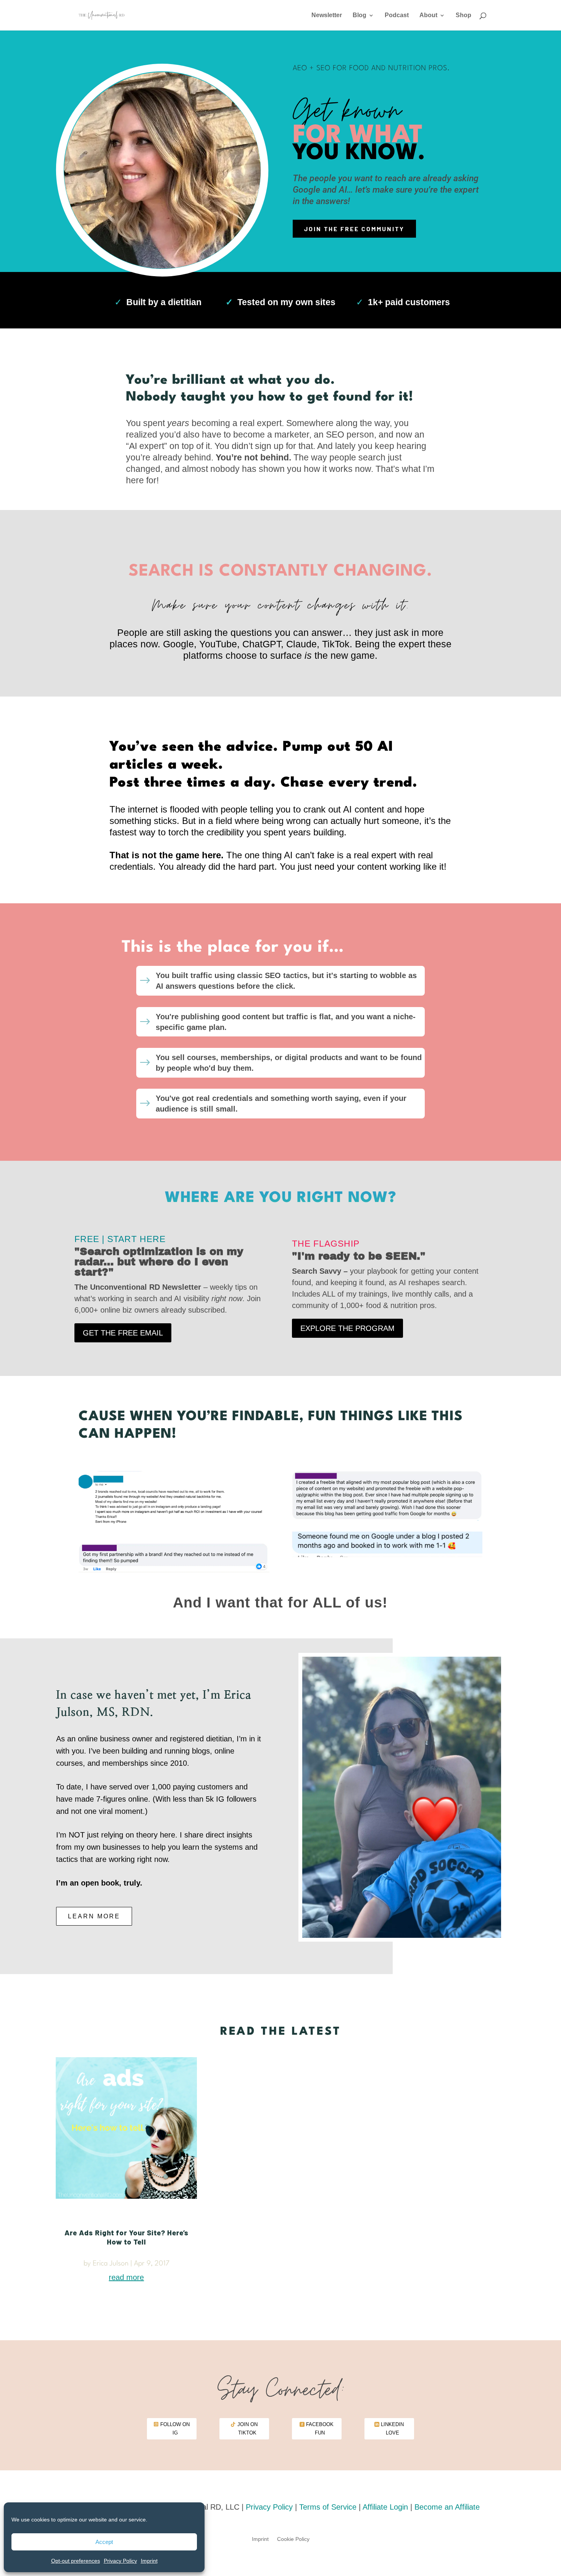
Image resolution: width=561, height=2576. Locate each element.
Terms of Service (328, 2507)
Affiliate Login (385, 2507)
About (428, 15)
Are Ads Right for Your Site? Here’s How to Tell (127, 2237)
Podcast (397, 15)
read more (126, 2277)
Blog (359, 15)
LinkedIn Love (392, 2429)
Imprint (149, 2561)
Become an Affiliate (447, 2507)
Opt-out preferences (76, 2561)
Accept (104, 2542)
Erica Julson (111, 2264)
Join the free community (354, 229)
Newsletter (327, 15)
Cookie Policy (293, 2539)
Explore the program (347, 1328)
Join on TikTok (247, 2429)
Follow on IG (175, 2429)
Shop (463, 15)
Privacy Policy (120, 2561)
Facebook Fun (320, 2429)
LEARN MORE (94, 1916)
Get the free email (123, 1333)
